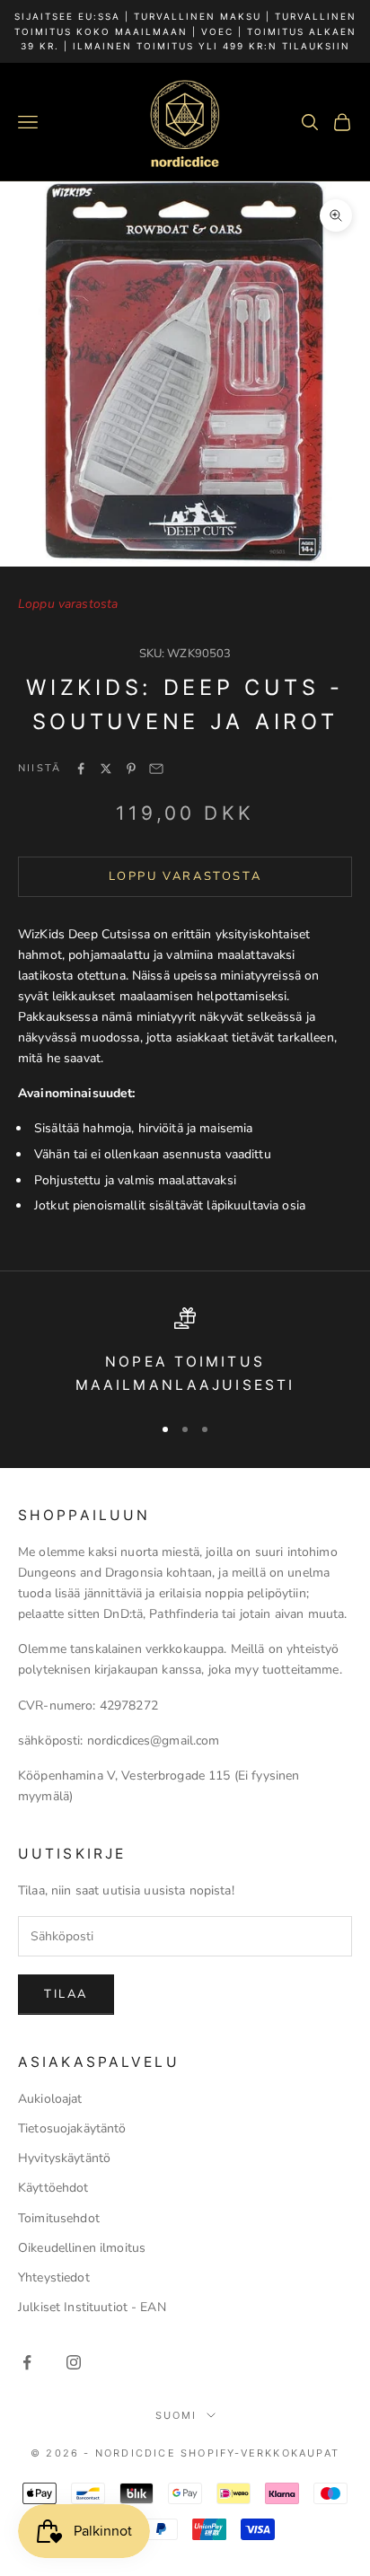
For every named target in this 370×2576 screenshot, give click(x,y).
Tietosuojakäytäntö (72, 2128)
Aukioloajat (50, 2099)
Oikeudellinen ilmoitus (82, 2248)
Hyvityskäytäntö (64, 2158)
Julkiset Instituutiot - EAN (92, 2307)
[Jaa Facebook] (81, 769)
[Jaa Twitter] (106, 769)
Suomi (176, 2415)
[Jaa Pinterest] (131, 769)
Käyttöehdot (53, 2188)
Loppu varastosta (185, 876)
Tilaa (66, 1994)
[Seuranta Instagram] (74, 2362)
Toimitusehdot (59, 2218)
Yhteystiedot (54, 2277)
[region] (185, 1353)
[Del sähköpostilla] (156, 769)
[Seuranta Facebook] (27, 2362)
